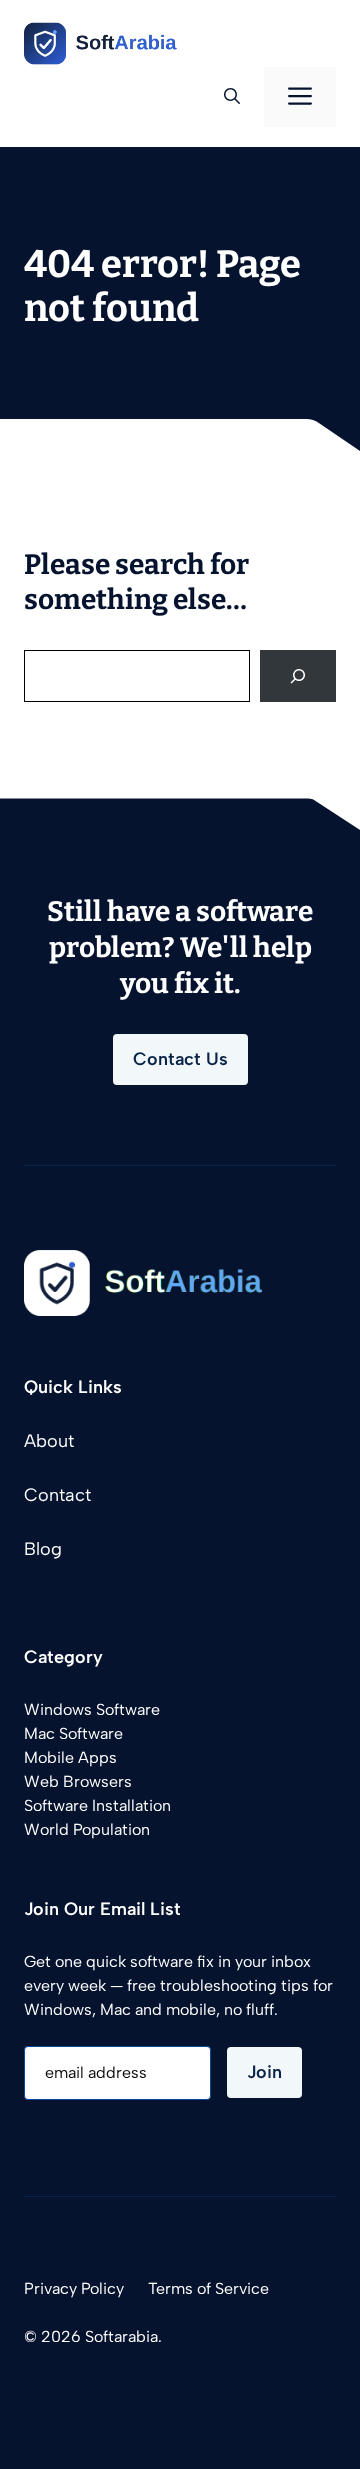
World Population (87, 1829)
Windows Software (92, 1709)
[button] (232, 97)
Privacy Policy (74, 2288)
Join (264, 2072)
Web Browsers (78, 1781)
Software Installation (97, 1805)
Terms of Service (208, 2288)
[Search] (298, 676)
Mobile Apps (70, 1757)
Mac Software (73, 1733)
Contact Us (180, 1059)
